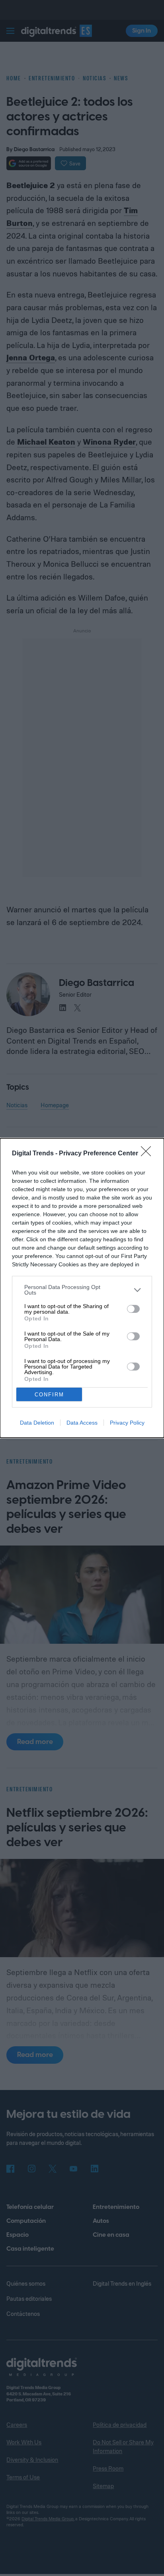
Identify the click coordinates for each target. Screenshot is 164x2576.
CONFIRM (49, 1395)
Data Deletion (37, 1423)
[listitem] (82, 1290)
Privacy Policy (127, 1423)
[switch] (133, 1309)
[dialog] (82, 1288)
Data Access (82, 1423)
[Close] (148, 1154)
